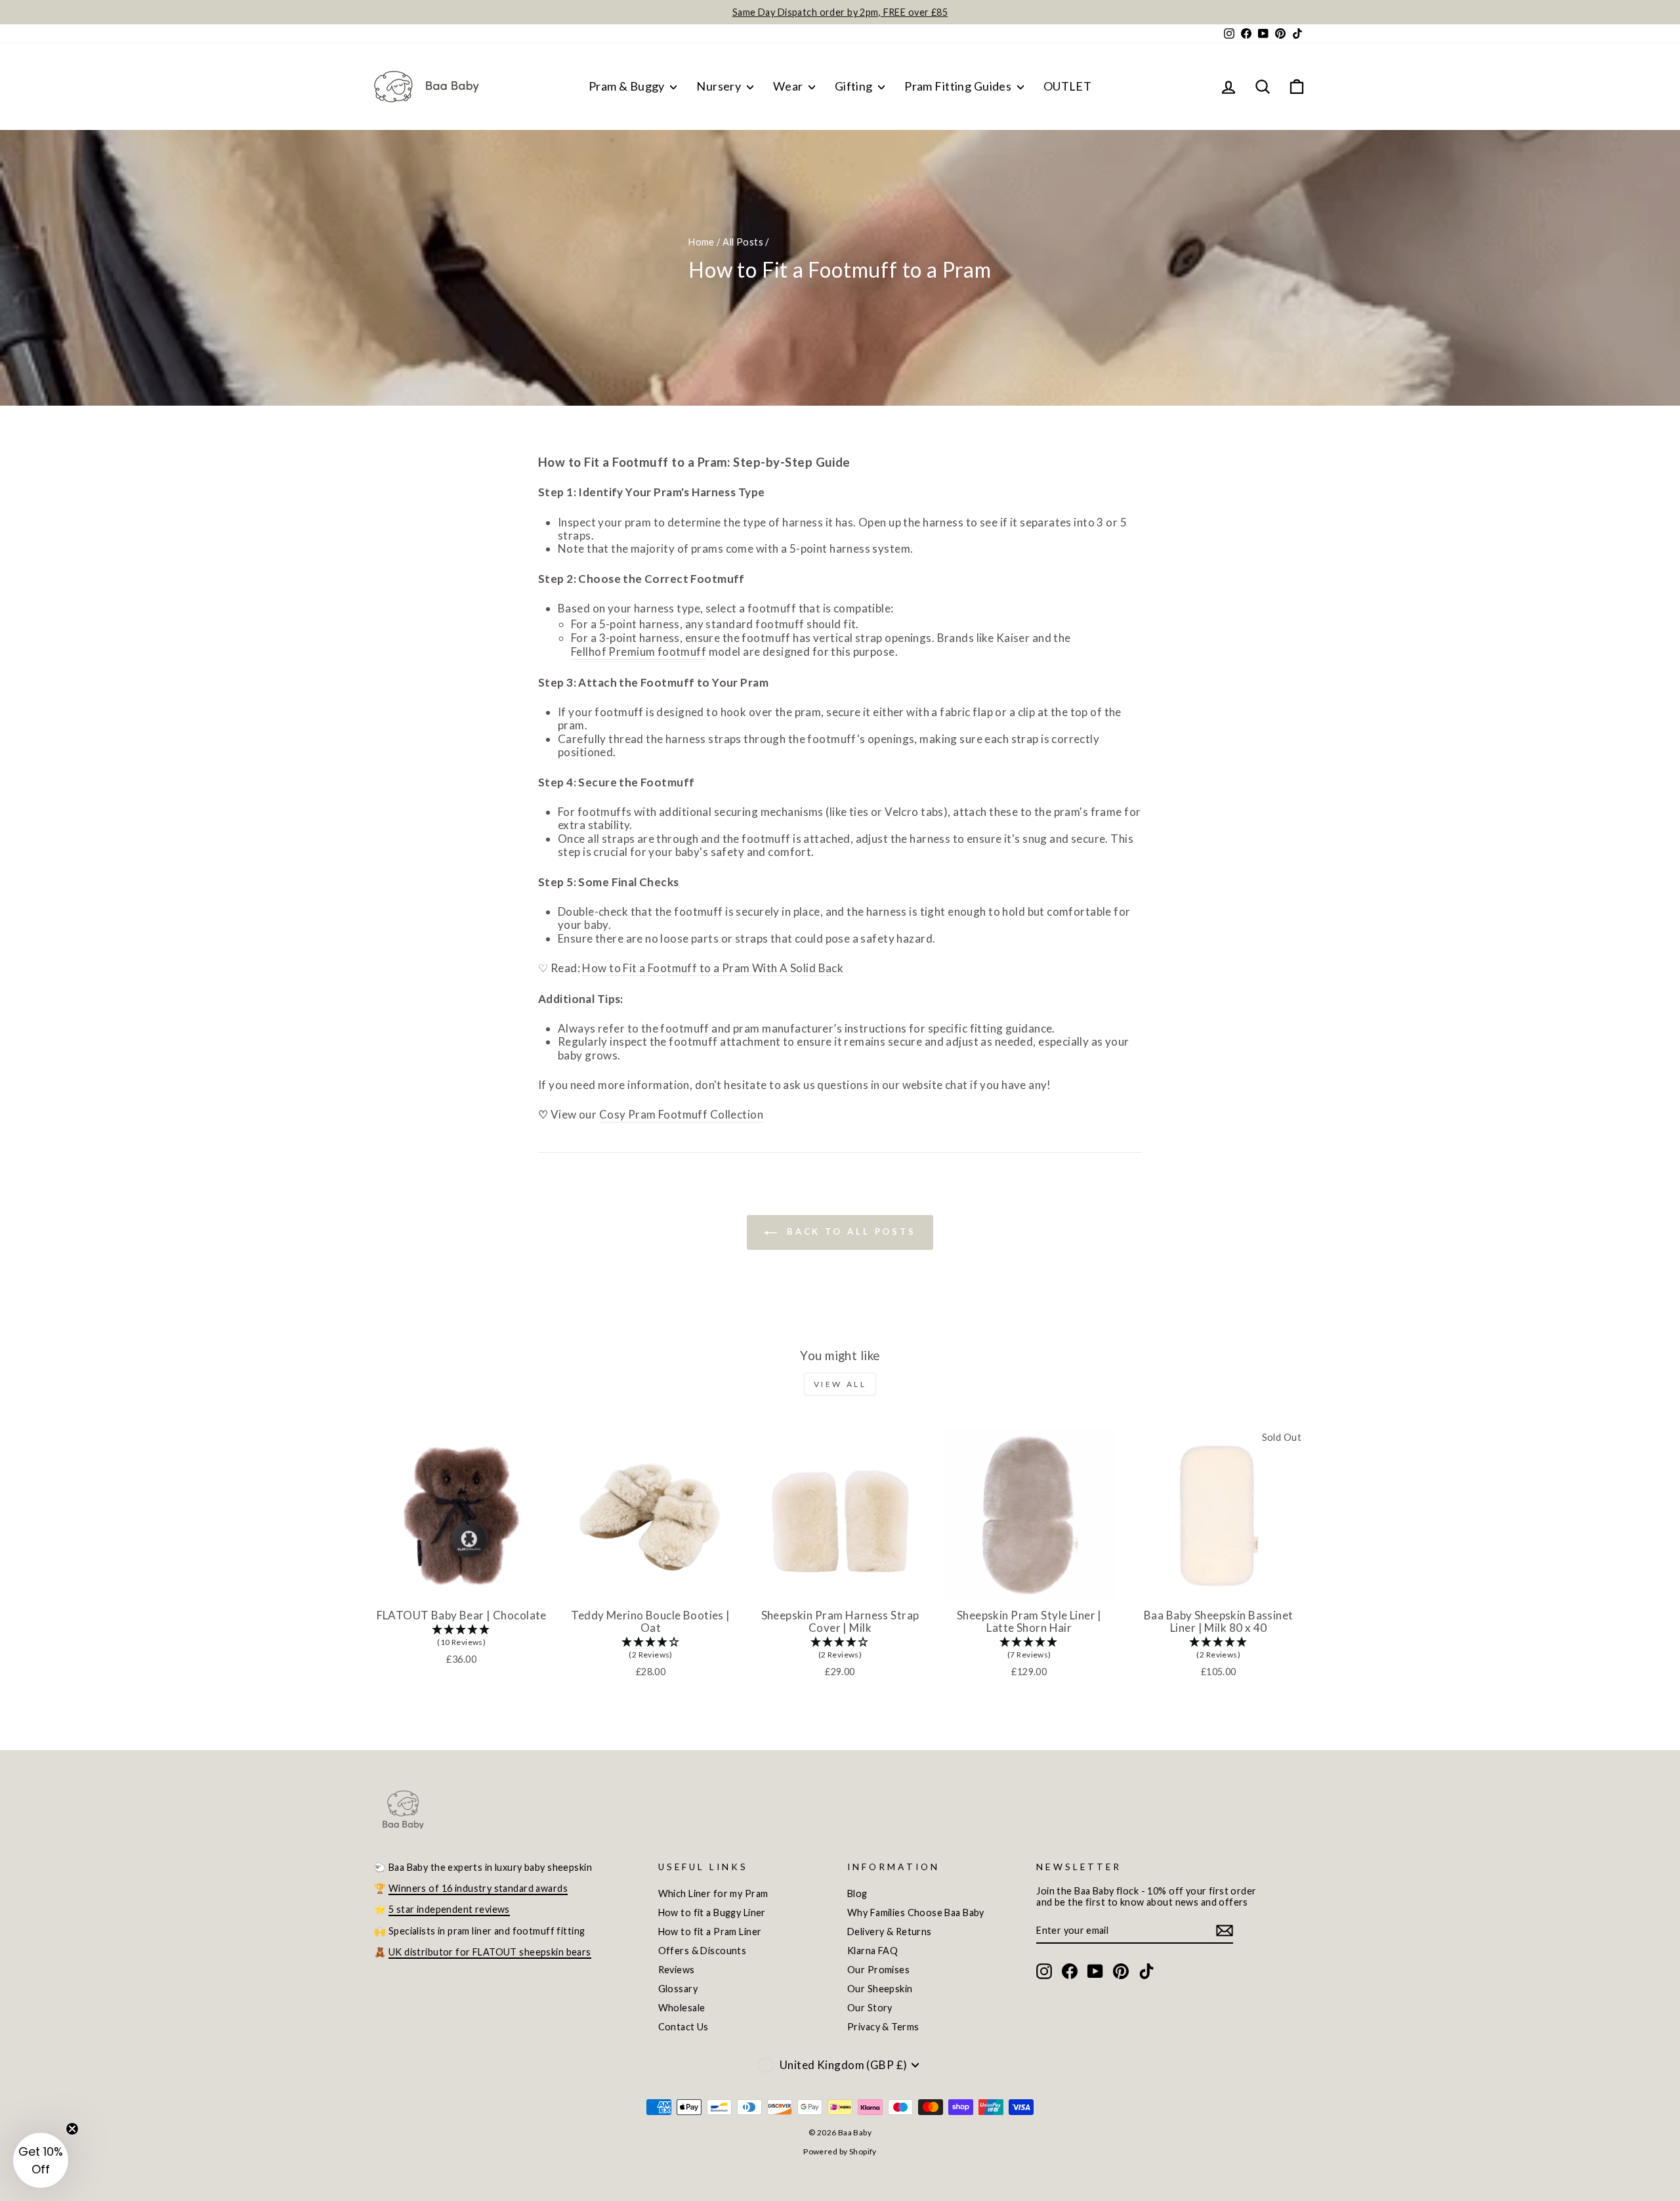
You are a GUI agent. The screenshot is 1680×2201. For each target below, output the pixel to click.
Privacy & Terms (883, 2027)
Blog (857, 1893)
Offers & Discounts (703, 1951)
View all (840, 1384)
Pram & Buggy (628, 86)
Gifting (855, 86)
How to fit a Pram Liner (710, 1932)
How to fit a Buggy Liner (712, 1913)
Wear (789, 86)
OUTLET (1068, 86)
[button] (461, 1636)
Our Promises (878, 1970)
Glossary (678, 1989)
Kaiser (1013, 638)
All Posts (743, 242)
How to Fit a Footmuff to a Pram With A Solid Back (713, 968)
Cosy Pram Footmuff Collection (681, 1115)
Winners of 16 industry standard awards (478, 1888)
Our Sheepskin (880, 1989)
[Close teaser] (72, 2129)
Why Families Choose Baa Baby (916, 1913)
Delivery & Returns (890, 1932)
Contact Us (683, 2027)
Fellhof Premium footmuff (639, 652)
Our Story (870, 2008)
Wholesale (682, 2008)
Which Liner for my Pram (713, 1893)
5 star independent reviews (449, 1909)
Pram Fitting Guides (959, 86)
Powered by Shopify (840, 2151)
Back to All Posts (849, 1231)
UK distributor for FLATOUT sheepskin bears (490, 1952)
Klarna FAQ (872, 1951)
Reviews (677, 1970)
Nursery (720, 86)
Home (702, 242)
